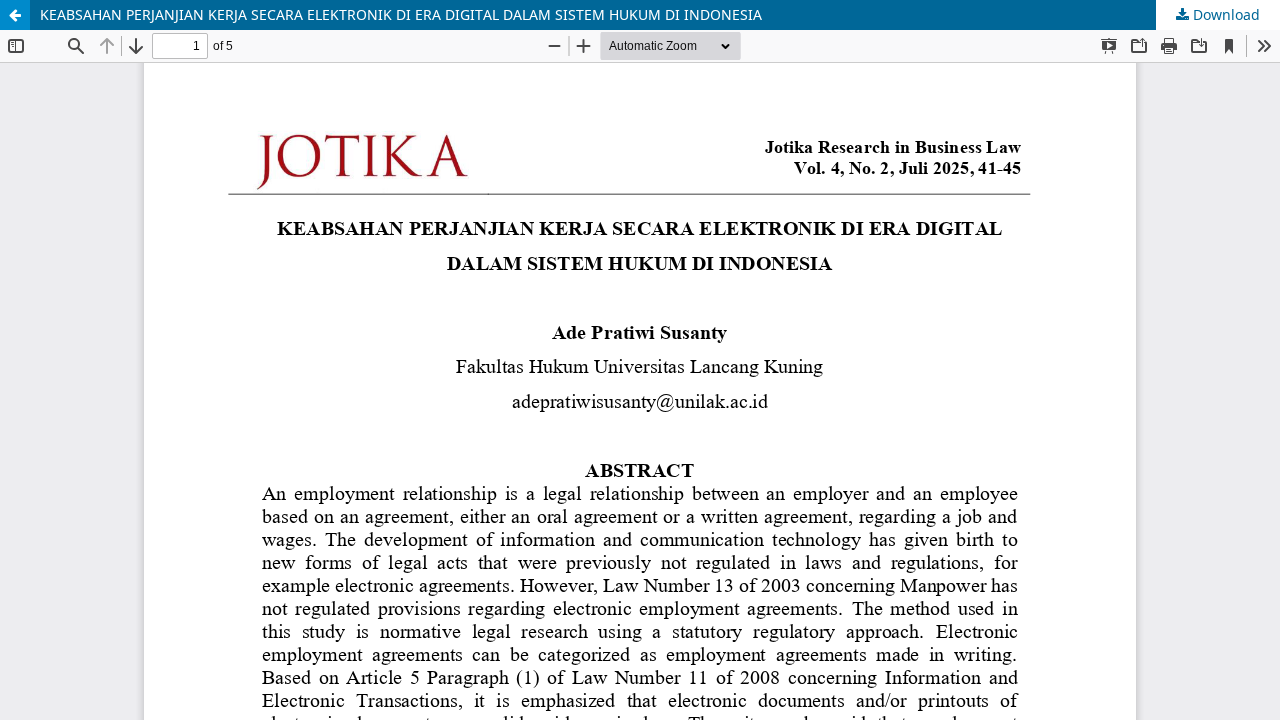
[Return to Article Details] (15, 15)
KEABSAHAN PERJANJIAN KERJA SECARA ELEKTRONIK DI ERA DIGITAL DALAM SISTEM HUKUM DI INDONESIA (401, 14)
